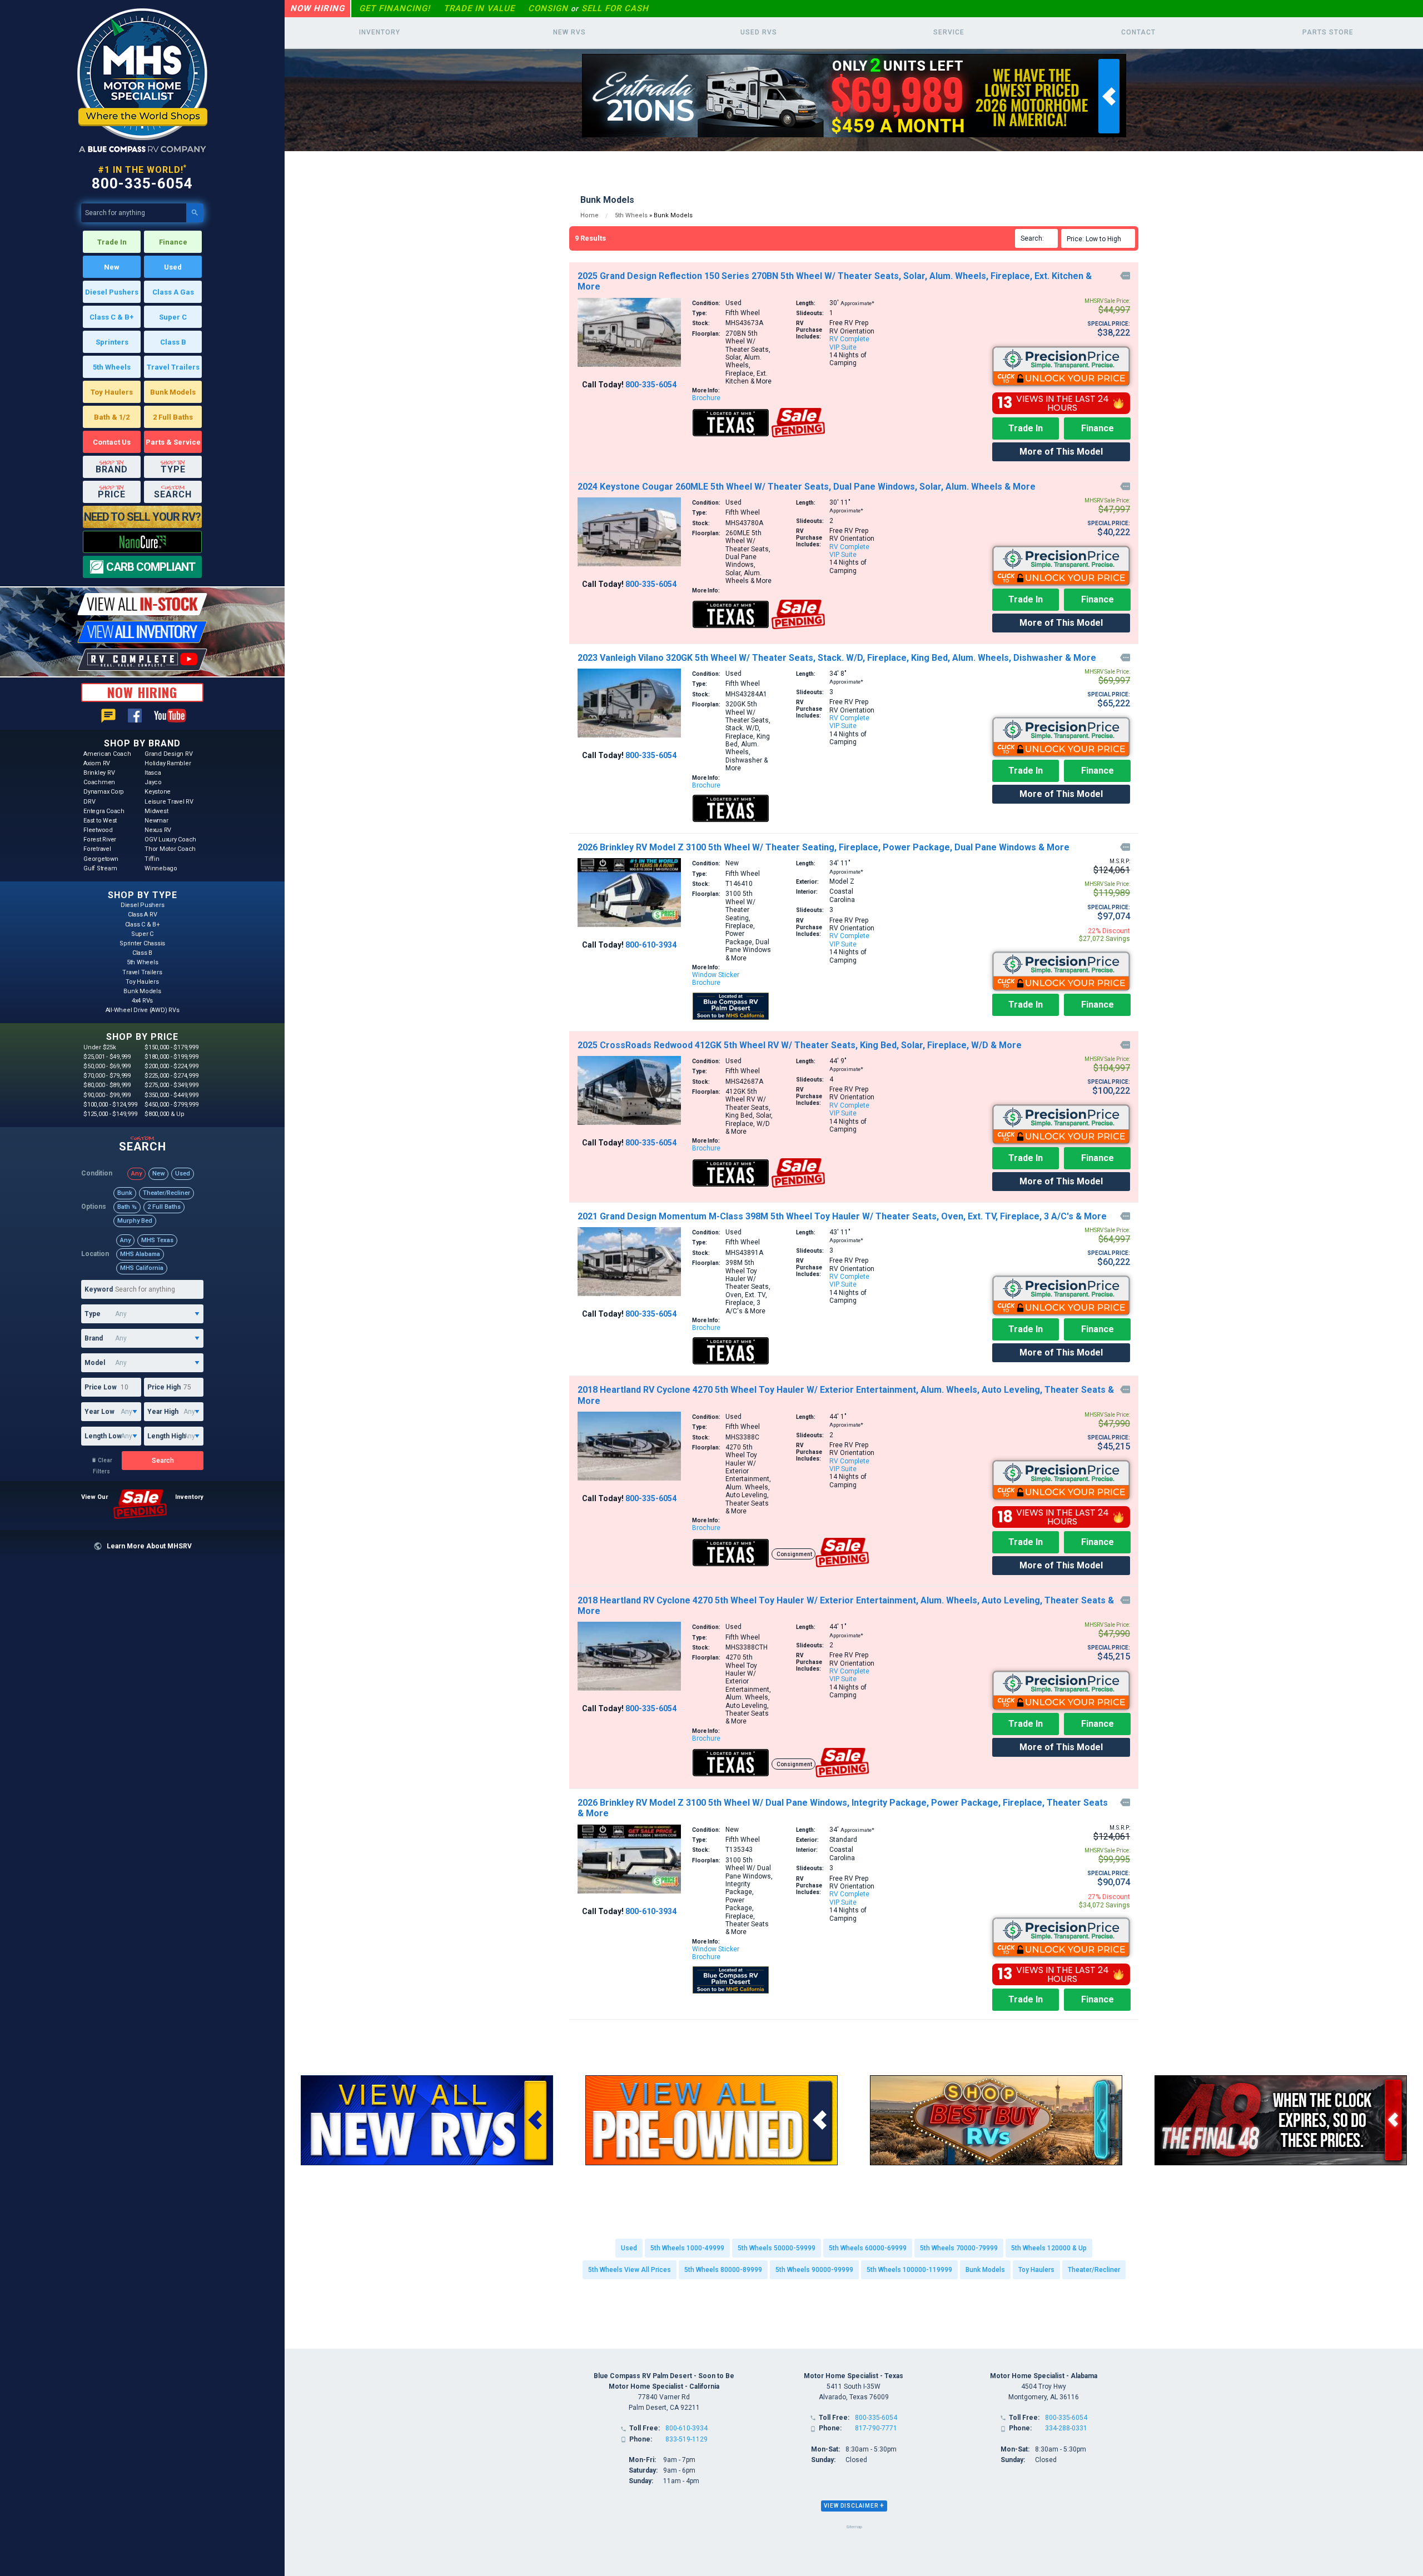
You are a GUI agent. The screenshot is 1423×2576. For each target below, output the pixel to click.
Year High (163, 1412)
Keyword (99, 1289)
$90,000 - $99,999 (107, 1095)
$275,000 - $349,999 (171, 1085)
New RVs (569, 32)
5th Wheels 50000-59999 (777, 2248)
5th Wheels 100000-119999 (909, 2270)
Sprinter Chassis (142, 943)
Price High (164, 1387)
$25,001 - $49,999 (107, 1057)
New (112, 267)
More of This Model (1061, 452)
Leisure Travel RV (169, 802)
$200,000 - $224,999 (171, 1066)
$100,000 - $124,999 (110, 1105)
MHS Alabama (140, 1254)
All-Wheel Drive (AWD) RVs (143, 1010)
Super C (173, 317)
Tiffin (152, 859)
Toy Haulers (112, 392)
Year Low (99, 1412)
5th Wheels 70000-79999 (959, 2248)
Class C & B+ (112, 317)
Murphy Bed (135, 1221)
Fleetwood (98, 830)
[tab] (854, 2506)
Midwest (156, 811)
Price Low (101, 1387)
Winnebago (161, 868)
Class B (173, 342)
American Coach (107, 754)
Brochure (706, 398)
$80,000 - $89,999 (107, 1085)
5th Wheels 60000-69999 (868, 2248)
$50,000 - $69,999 (107, 1066)
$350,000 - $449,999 (171, 1095)
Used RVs (759, 32)
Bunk (125, 1193)
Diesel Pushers (112, 292)
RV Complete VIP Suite (849, 343)
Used (173, 267)
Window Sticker (716, 975)
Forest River (100, 839)
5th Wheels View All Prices (630, 2270)
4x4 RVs (142, 1001)
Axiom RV (97, 763)
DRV (89, 802)
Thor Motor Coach (170, 849)
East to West (100, 821)
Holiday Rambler (168, 763)
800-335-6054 (142, 183)
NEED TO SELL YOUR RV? (142, 517)
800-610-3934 (651, 945)
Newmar (156, 821)
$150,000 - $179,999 (171, 1047)
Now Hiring (317, 8)
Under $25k (100, 1047)
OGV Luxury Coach (170, 839)
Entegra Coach (104, 811)
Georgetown (101, 859)
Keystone (158, 792)
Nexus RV (158, 830)
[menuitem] (1100, 238)
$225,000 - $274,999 (171, 1076)
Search (163, 1461)
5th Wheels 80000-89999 (723, 2270)
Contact (1138, 32)
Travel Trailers (173, 367)
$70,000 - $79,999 (107, 1076)
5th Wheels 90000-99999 (814, 2270)
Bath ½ (127, 1207)
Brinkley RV (99, 773)
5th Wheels (112, 367)
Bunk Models (173, 392)
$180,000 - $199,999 (171, 1057)
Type (93, 1314)
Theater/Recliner (166, 1193)
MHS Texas (157, 1240)
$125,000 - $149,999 (110, 1114)
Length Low (103, 1436)
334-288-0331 (1066, 2428)
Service (949, 32)
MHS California (142, 1268)
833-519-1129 (686, 2439)
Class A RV (143, 915)
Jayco (153, 782)
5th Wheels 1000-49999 (687, 2248)
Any (136, 1174)
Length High (166, 1436)
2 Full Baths (173, 417)
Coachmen (99, 782)
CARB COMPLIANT (151, 567)
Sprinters (112, 342)
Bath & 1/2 (112, 417)
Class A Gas (173, 292)
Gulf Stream (100, 868)
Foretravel (97, 849)
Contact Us (112, 442)
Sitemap (854, 2527)
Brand (94, 1338)
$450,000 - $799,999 (171, 1105)
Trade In (112, 242)
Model (95, 1363)
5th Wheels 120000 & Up (1049, 2248)
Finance (173, 242)
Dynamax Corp (104, 792)
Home (589, 215)
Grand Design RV (168, 754)
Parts (1328, 32)
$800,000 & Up (165, 1114)
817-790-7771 (876, 2428)
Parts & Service (173, 442)
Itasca (153, 773)
